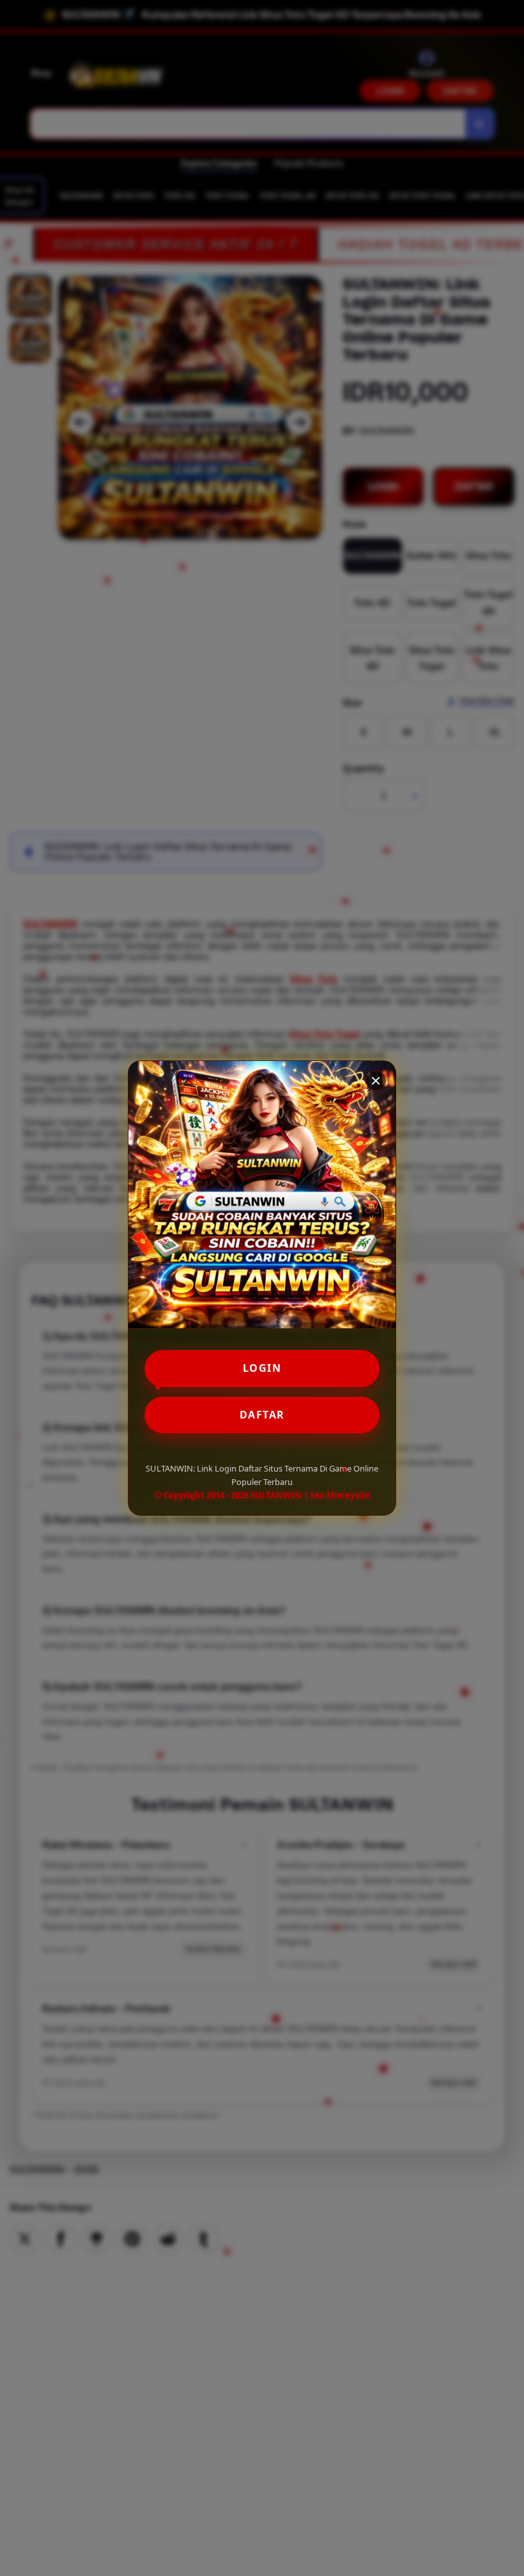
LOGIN (262, 1368)
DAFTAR (262, 1415)
